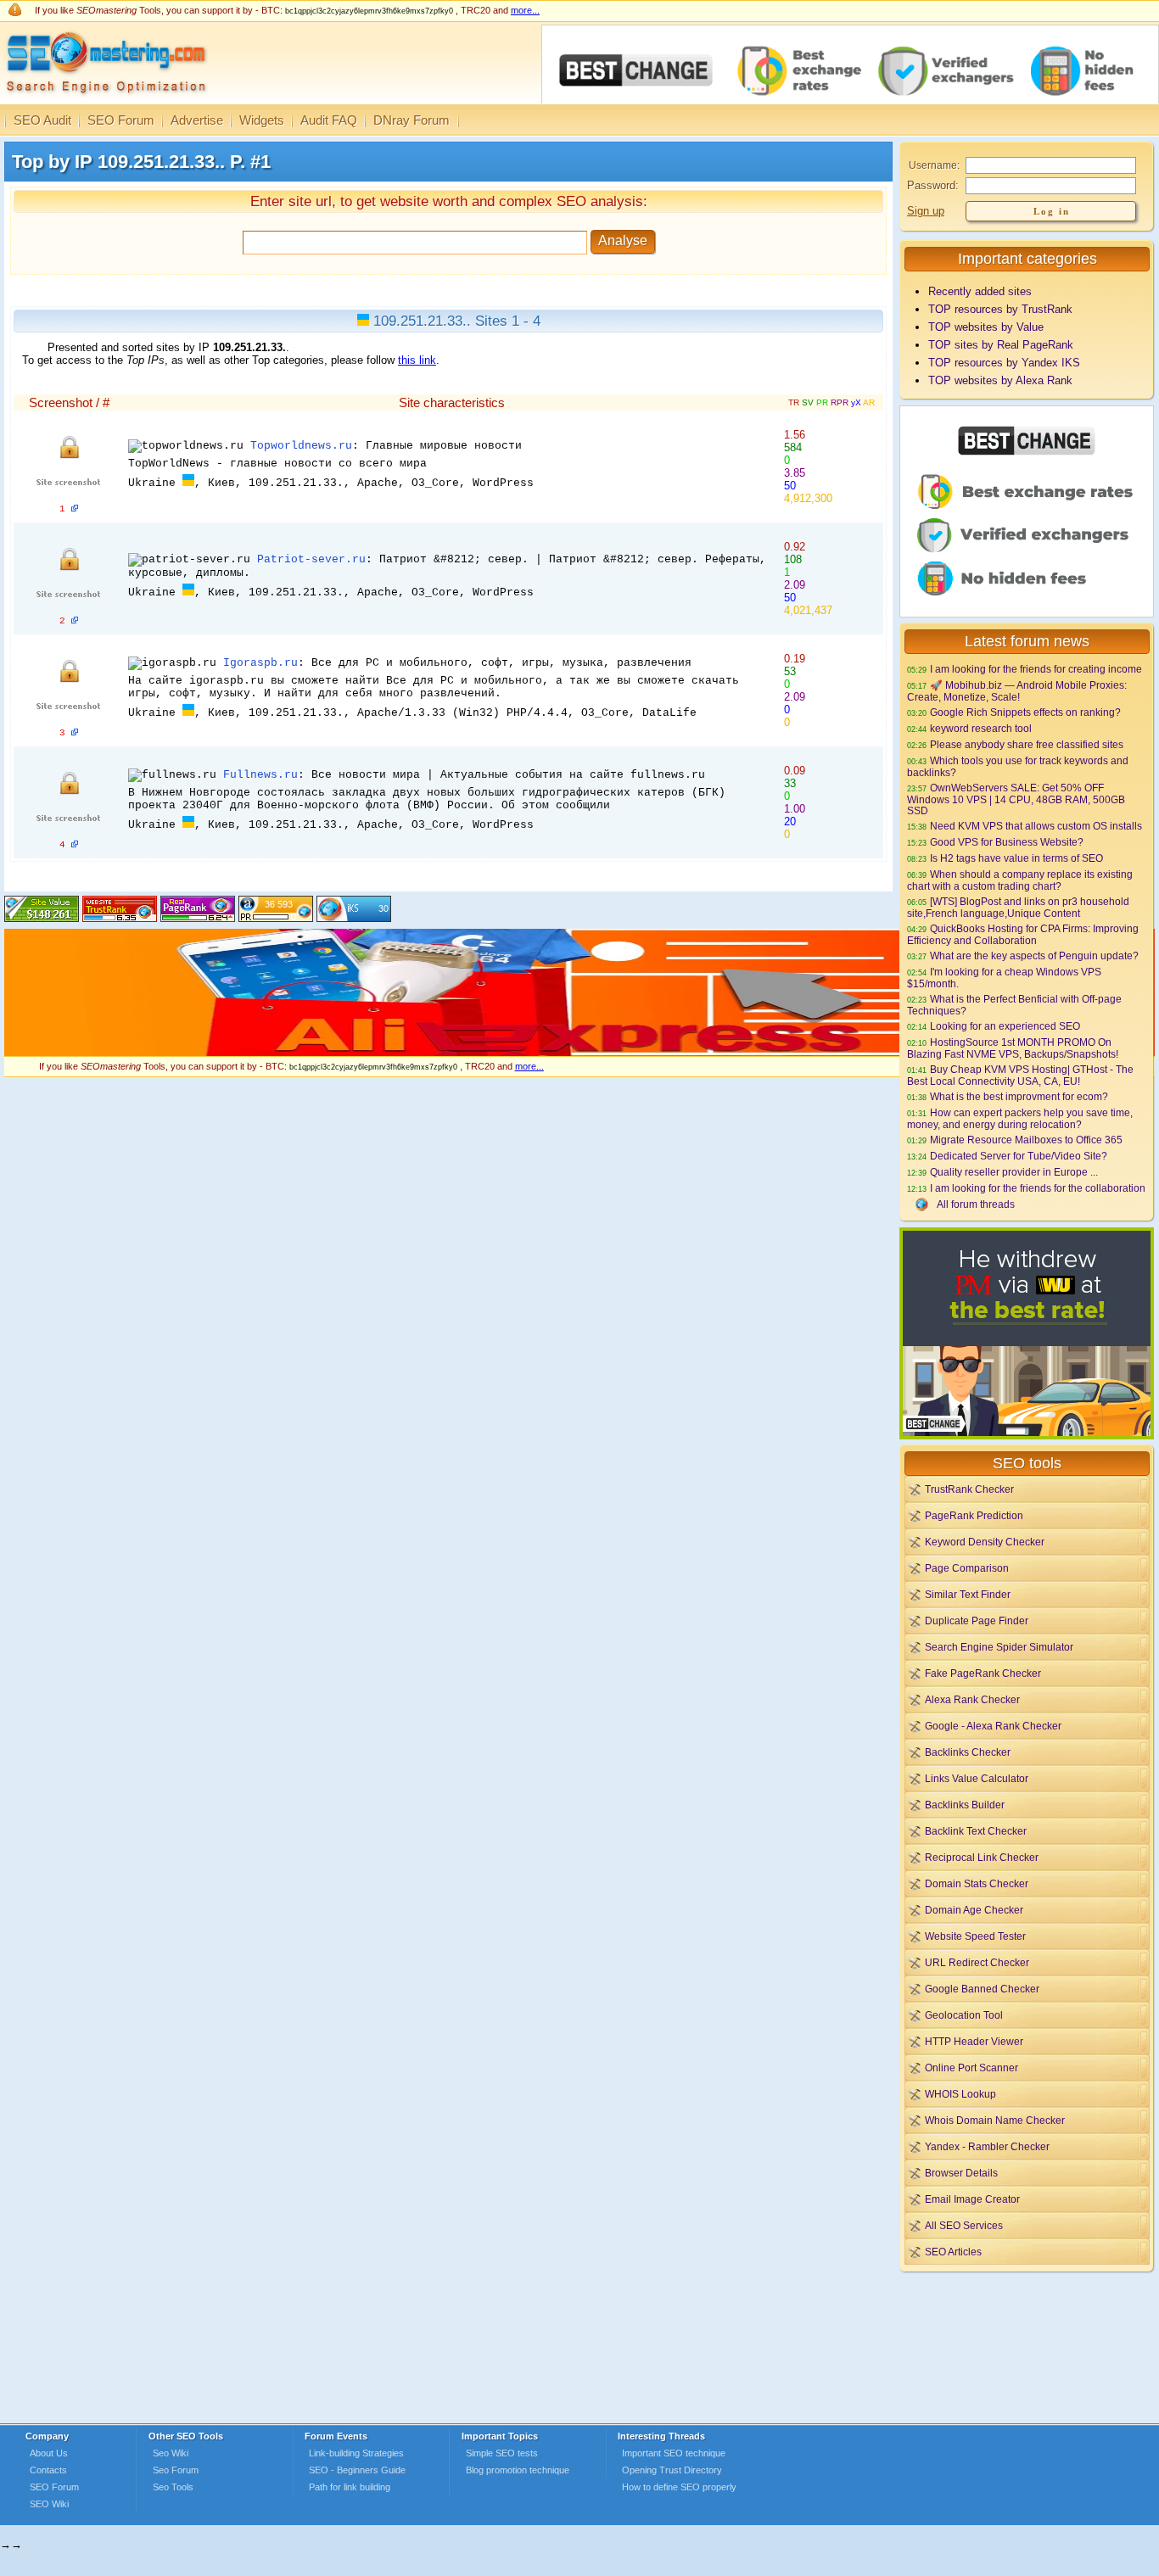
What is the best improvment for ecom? (1019, 1096)
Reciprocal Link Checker (982, 1857)
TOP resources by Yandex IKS (1004, 363)
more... (525, 10)
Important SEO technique (674, 2453)
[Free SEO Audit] (198, 918)
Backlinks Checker (968, 1752)
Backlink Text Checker (976, 1831)
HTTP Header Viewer (974, 2041)
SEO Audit (42, 120)
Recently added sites (980, 291)
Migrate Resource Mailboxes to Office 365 (1026, 1140)
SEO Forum (121, 120)
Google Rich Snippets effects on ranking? (1025, 712)
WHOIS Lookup (960, 2094)
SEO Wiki (49, 2504)
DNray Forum (412, 120)
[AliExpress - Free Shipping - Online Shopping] (579, 1052)
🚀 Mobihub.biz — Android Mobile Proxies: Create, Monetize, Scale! (1017, 691)
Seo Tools (173, 2487)
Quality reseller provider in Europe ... (1014, 1172)
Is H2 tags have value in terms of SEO (1016, 858)
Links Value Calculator (977, 1778)
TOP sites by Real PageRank (1001, 345)
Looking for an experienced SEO (1005, 1026)
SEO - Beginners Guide (357, 2470)
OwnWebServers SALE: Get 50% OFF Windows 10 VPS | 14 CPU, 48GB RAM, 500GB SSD (1016, 799)
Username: (934, 165)
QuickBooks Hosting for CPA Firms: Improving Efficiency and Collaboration (1023, 934)
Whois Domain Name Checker (995, 2120)
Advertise (197, 120)
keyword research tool (981, 728)
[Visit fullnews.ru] (75, 845)
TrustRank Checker (969, 1489)
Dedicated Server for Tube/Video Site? (1019, 1156)
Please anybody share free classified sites (1027, 744)
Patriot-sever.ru (311, 559)
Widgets (262, 120)
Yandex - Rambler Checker (987, 2146)
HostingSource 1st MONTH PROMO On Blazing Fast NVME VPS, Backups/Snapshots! (1013, 1048)
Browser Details (961, 2173)
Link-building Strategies (356, 2453)
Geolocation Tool (964, 2015)
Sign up (926, 211)
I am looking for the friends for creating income (1036, 669)
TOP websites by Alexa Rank (1000, 380)
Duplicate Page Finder (977, 1620)
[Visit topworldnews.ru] (75, 509)
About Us (49, 2453)
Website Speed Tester (975, 1936)
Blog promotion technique (518, 2470)
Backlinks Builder (965, 1805)
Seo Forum (176, 2470)
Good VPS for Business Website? (1007, 842)
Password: (933, 185)
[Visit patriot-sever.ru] (75, 621)
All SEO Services (964, 2225)
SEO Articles (953, 2252)
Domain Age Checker (974, 1910)
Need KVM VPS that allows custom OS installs (1036, 826)
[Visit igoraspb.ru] (75, 733)
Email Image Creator (972, 2199)
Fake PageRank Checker (983, 1673)
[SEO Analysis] (104, 100)
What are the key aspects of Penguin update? (1034, 956)
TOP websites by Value (986, 327)
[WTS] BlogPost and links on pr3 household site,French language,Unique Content (1018, 907)
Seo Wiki (171, 2453)
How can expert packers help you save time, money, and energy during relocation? (1020, 1118)
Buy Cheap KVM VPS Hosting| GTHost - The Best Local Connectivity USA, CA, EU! (1020, 1075)
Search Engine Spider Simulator (999, 1647)
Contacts (48, 2470)
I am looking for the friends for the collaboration (1038, 1188)
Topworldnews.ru (301, 446)
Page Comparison (967, 1568)
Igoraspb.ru (260, 663)
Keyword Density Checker (985, 1542)
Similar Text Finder (968, 1594)
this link (417, 360)
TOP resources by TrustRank (1000, 309)
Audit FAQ (329, 120)
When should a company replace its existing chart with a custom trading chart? (1020, 880)
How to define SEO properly (679, 2487)
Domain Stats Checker (977, 1883)
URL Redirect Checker (977, 1962)
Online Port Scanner (971, 2068)
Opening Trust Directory (672, 2470)
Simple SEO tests (502, 2453)
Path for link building (350, 2487)
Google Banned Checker (982, 1989)
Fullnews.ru (260, 775)
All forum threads (976, 1204)
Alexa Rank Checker (972, 1699)
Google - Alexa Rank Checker (993, 1726)
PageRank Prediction (974, 1515)
